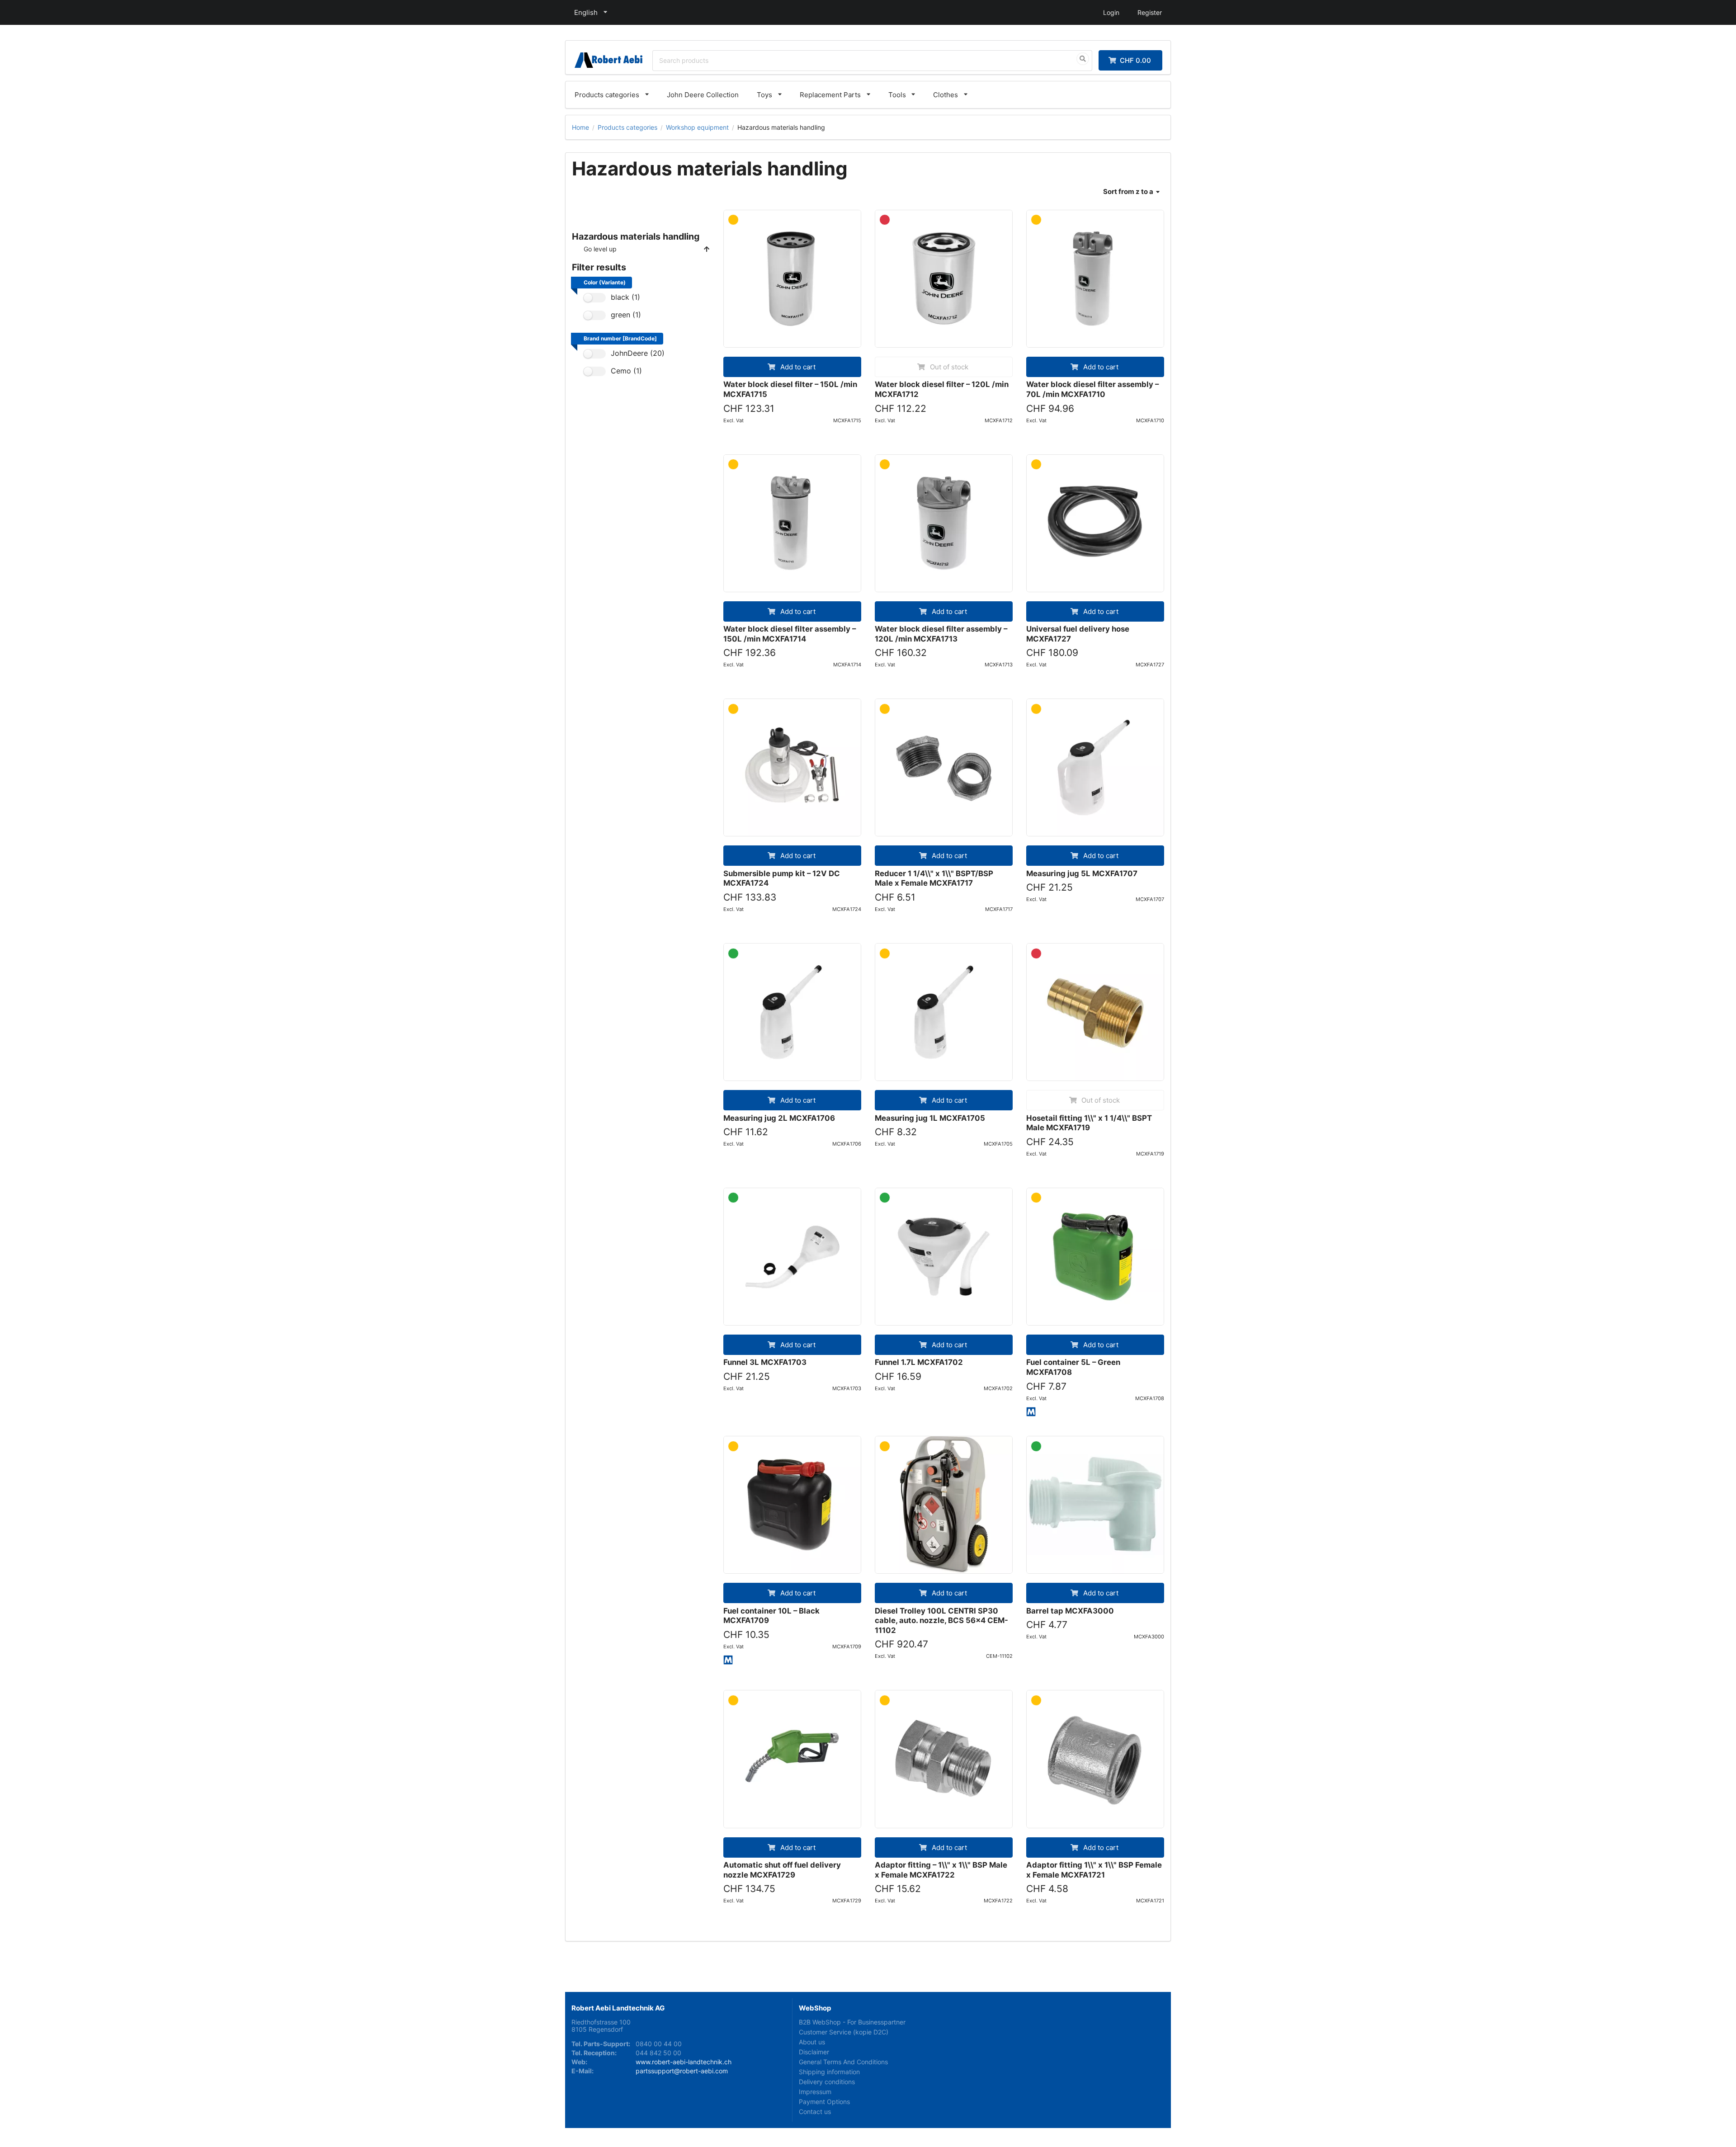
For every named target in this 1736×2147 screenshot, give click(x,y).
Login (1111, 12)
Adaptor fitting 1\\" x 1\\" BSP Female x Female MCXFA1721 (1094, 1870)
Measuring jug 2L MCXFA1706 (779, 1118)
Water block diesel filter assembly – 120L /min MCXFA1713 (941, 634)
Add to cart (797, 367)
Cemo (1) (626, 371)
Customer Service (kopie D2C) (844, 2032)
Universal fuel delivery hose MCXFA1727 (1078, 634)
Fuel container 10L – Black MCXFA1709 (771, 1616)
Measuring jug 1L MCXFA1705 (930, 1118)
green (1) (626, 315)
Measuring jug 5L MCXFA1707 (1082, 873)
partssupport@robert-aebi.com (682, 2071)
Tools (897, 95)
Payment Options (824, 2102)
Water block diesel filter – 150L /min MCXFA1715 (790, 389)
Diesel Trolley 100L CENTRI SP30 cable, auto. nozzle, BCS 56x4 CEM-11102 (941, 1621)
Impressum (815, 2092)
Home (580, 127)
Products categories (607, 95)
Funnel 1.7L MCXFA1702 (919, 1362)
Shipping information (829, 2072)
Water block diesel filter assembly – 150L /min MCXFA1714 (790, 634)
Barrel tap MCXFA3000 (1070, 1611)
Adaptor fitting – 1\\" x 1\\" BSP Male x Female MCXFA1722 (941, 1870)
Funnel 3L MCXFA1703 (765, 1362)
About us (812, 2042)
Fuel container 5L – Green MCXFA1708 (1073, 1367)
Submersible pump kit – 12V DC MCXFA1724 (782, 878)
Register (1150, 12)
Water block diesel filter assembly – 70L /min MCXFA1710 (1092, 389)
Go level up (600, 249)
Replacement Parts (830, 95)
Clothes (946, 95)
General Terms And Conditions (843, 2062)
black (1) (625, 297)
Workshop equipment (697, 127)
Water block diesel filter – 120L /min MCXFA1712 (942, 389)
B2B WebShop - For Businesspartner (852, 2022)
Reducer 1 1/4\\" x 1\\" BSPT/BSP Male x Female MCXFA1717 (934, 878)
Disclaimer (814, 2052)
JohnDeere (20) (638, 353)
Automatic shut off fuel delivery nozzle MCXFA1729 (782, 1870)
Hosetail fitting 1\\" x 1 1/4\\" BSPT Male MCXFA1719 (1089, 1123)
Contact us (815, 2112)
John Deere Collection (703, 95)
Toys (764, 95)
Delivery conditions (827, 2082)
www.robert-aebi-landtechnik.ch (684, 2062)
